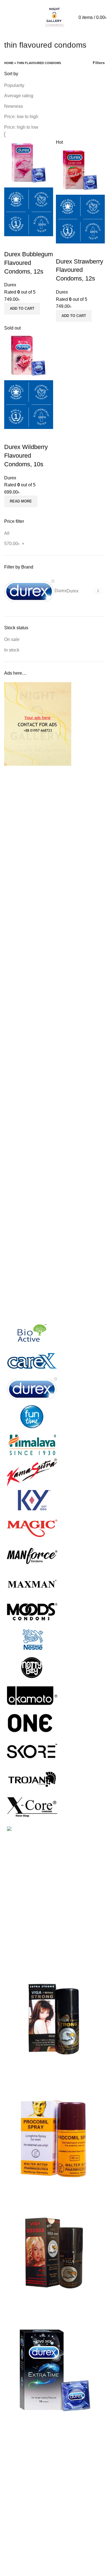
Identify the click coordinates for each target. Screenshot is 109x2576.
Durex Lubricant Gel (24, 2469)
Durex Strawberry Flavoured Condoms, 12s (80, 270)
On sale (12, 639)
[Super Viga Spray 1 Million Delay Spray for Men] (54, 2019)
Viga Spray (15, 2521)
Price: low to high (21, 117)
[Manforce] (32, 1556)
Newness (14, 106)
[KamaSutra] (32, 1472)
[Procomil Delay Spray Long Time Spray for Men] (54, 2136)
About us (13, 2539)
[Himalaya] (32, 1444)
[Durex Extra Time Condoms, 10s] (54, 2370)
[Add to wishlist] (26, 243)
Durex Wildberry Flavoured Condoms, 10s (26, 456)
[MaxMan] (32, 1584)
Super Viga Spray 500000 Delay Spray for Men (51, 2307)
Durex (10, 285)
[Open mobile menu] (4, 18)
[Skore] (32, 1751)
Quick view (11, 243)
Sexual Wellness (21, 2510)
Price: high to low (21, 127)
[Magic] (32, 1528)
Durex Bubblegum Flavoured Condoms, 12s (29, 263)
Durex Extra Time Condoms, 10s (36, 2423)
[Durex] (32, 1389)
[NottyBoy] (32, 1667)
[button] (22, 309)
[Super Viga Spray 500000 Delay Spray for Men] (54, 2253)
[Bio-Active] (32, 1333)
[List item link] (54, 1921)
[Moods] (32, 1612)
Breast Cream (18, 2448)
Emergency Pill (19, 2479)
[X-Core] (32, 1807)
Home (9, 63)
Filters (99, 63)
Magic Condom (19, 2490)
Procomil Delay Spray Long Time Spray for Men (51, 2190)
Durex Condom (19, 2458)
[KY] (32, 1500)
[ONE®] (32, 1723)
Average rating (19, 96)
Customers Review (23, 2559)
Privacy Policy (18, 2570)
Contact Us (15, 2549)
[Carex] (32, 1361)
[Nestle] (32, 1639)
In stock (12, 650)
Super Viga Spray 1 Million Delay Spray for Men (52, 2073)
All (7, 533)
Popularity (14, 85)
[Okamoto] (32, 1695)
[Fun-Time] (32, 1417)
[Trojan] (32, 1779)
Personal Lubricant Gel (27, 2500)
